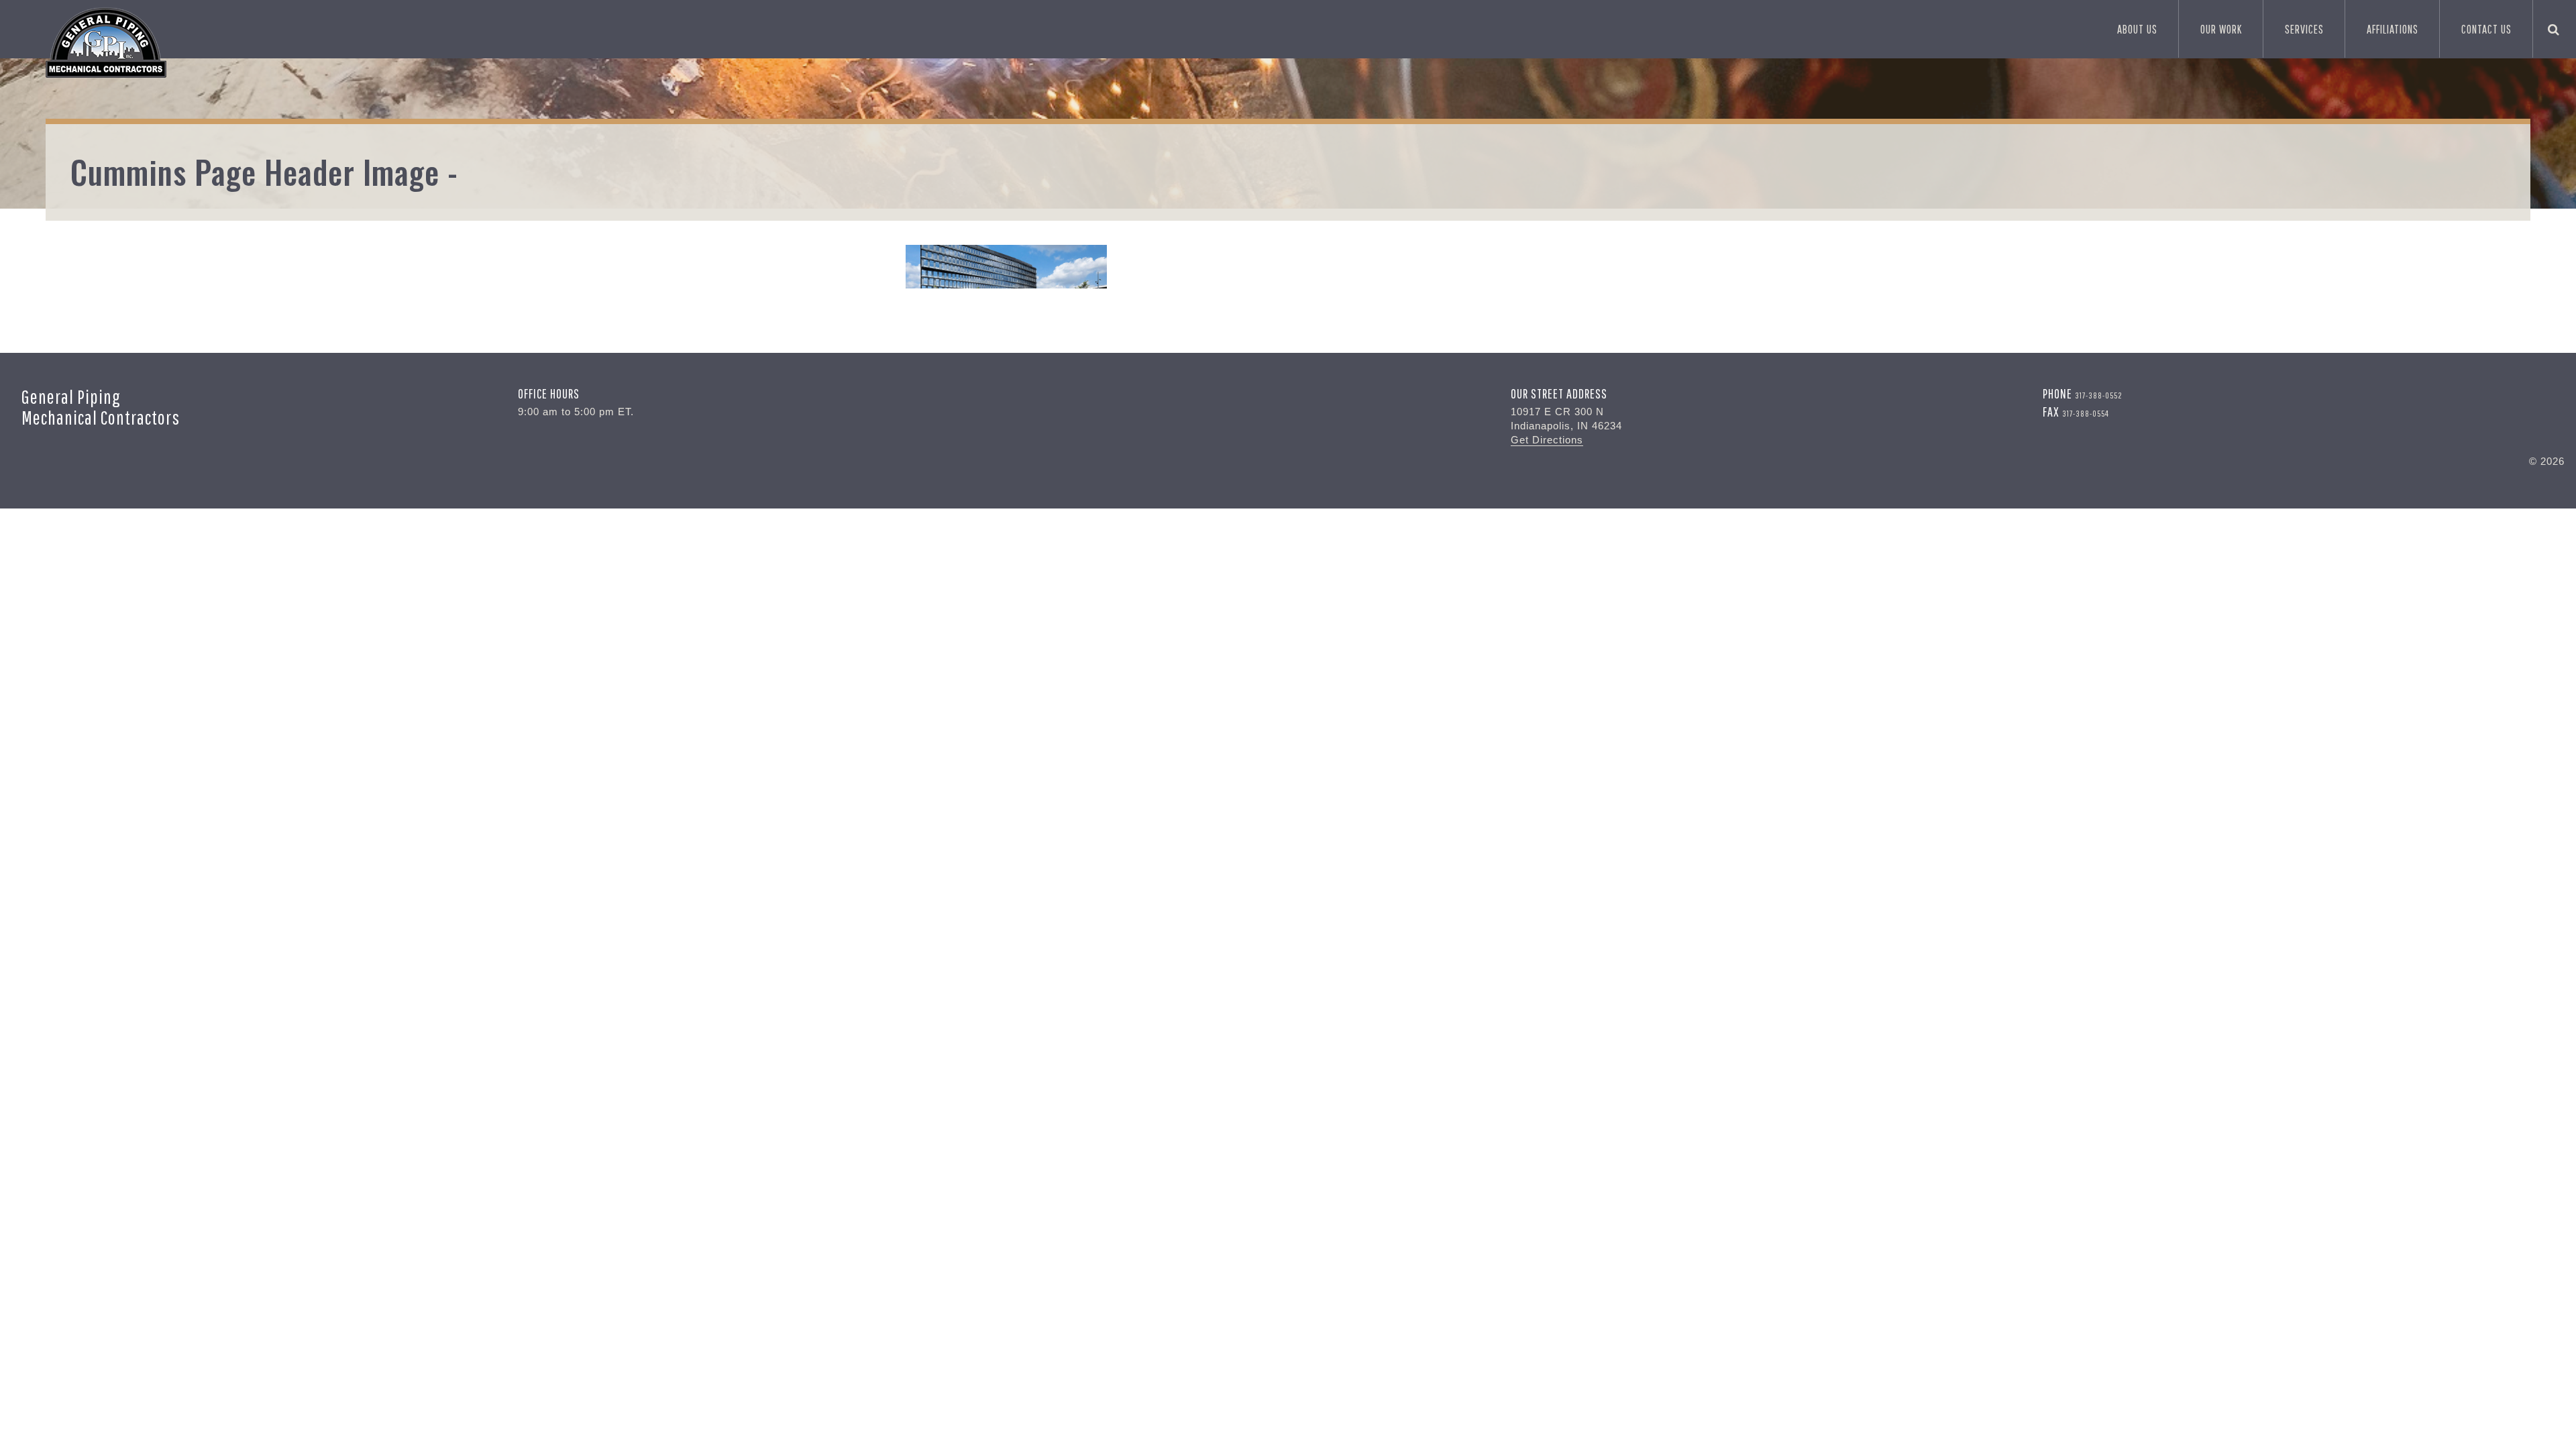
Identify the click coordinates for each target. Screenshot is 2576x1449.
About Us (2137, 29)
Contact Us (2486, 29)
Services (2304, 29)
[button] (2554, 29)
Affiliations (2393, 29)
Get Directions (1547, 440)
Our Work (2221, 29)
